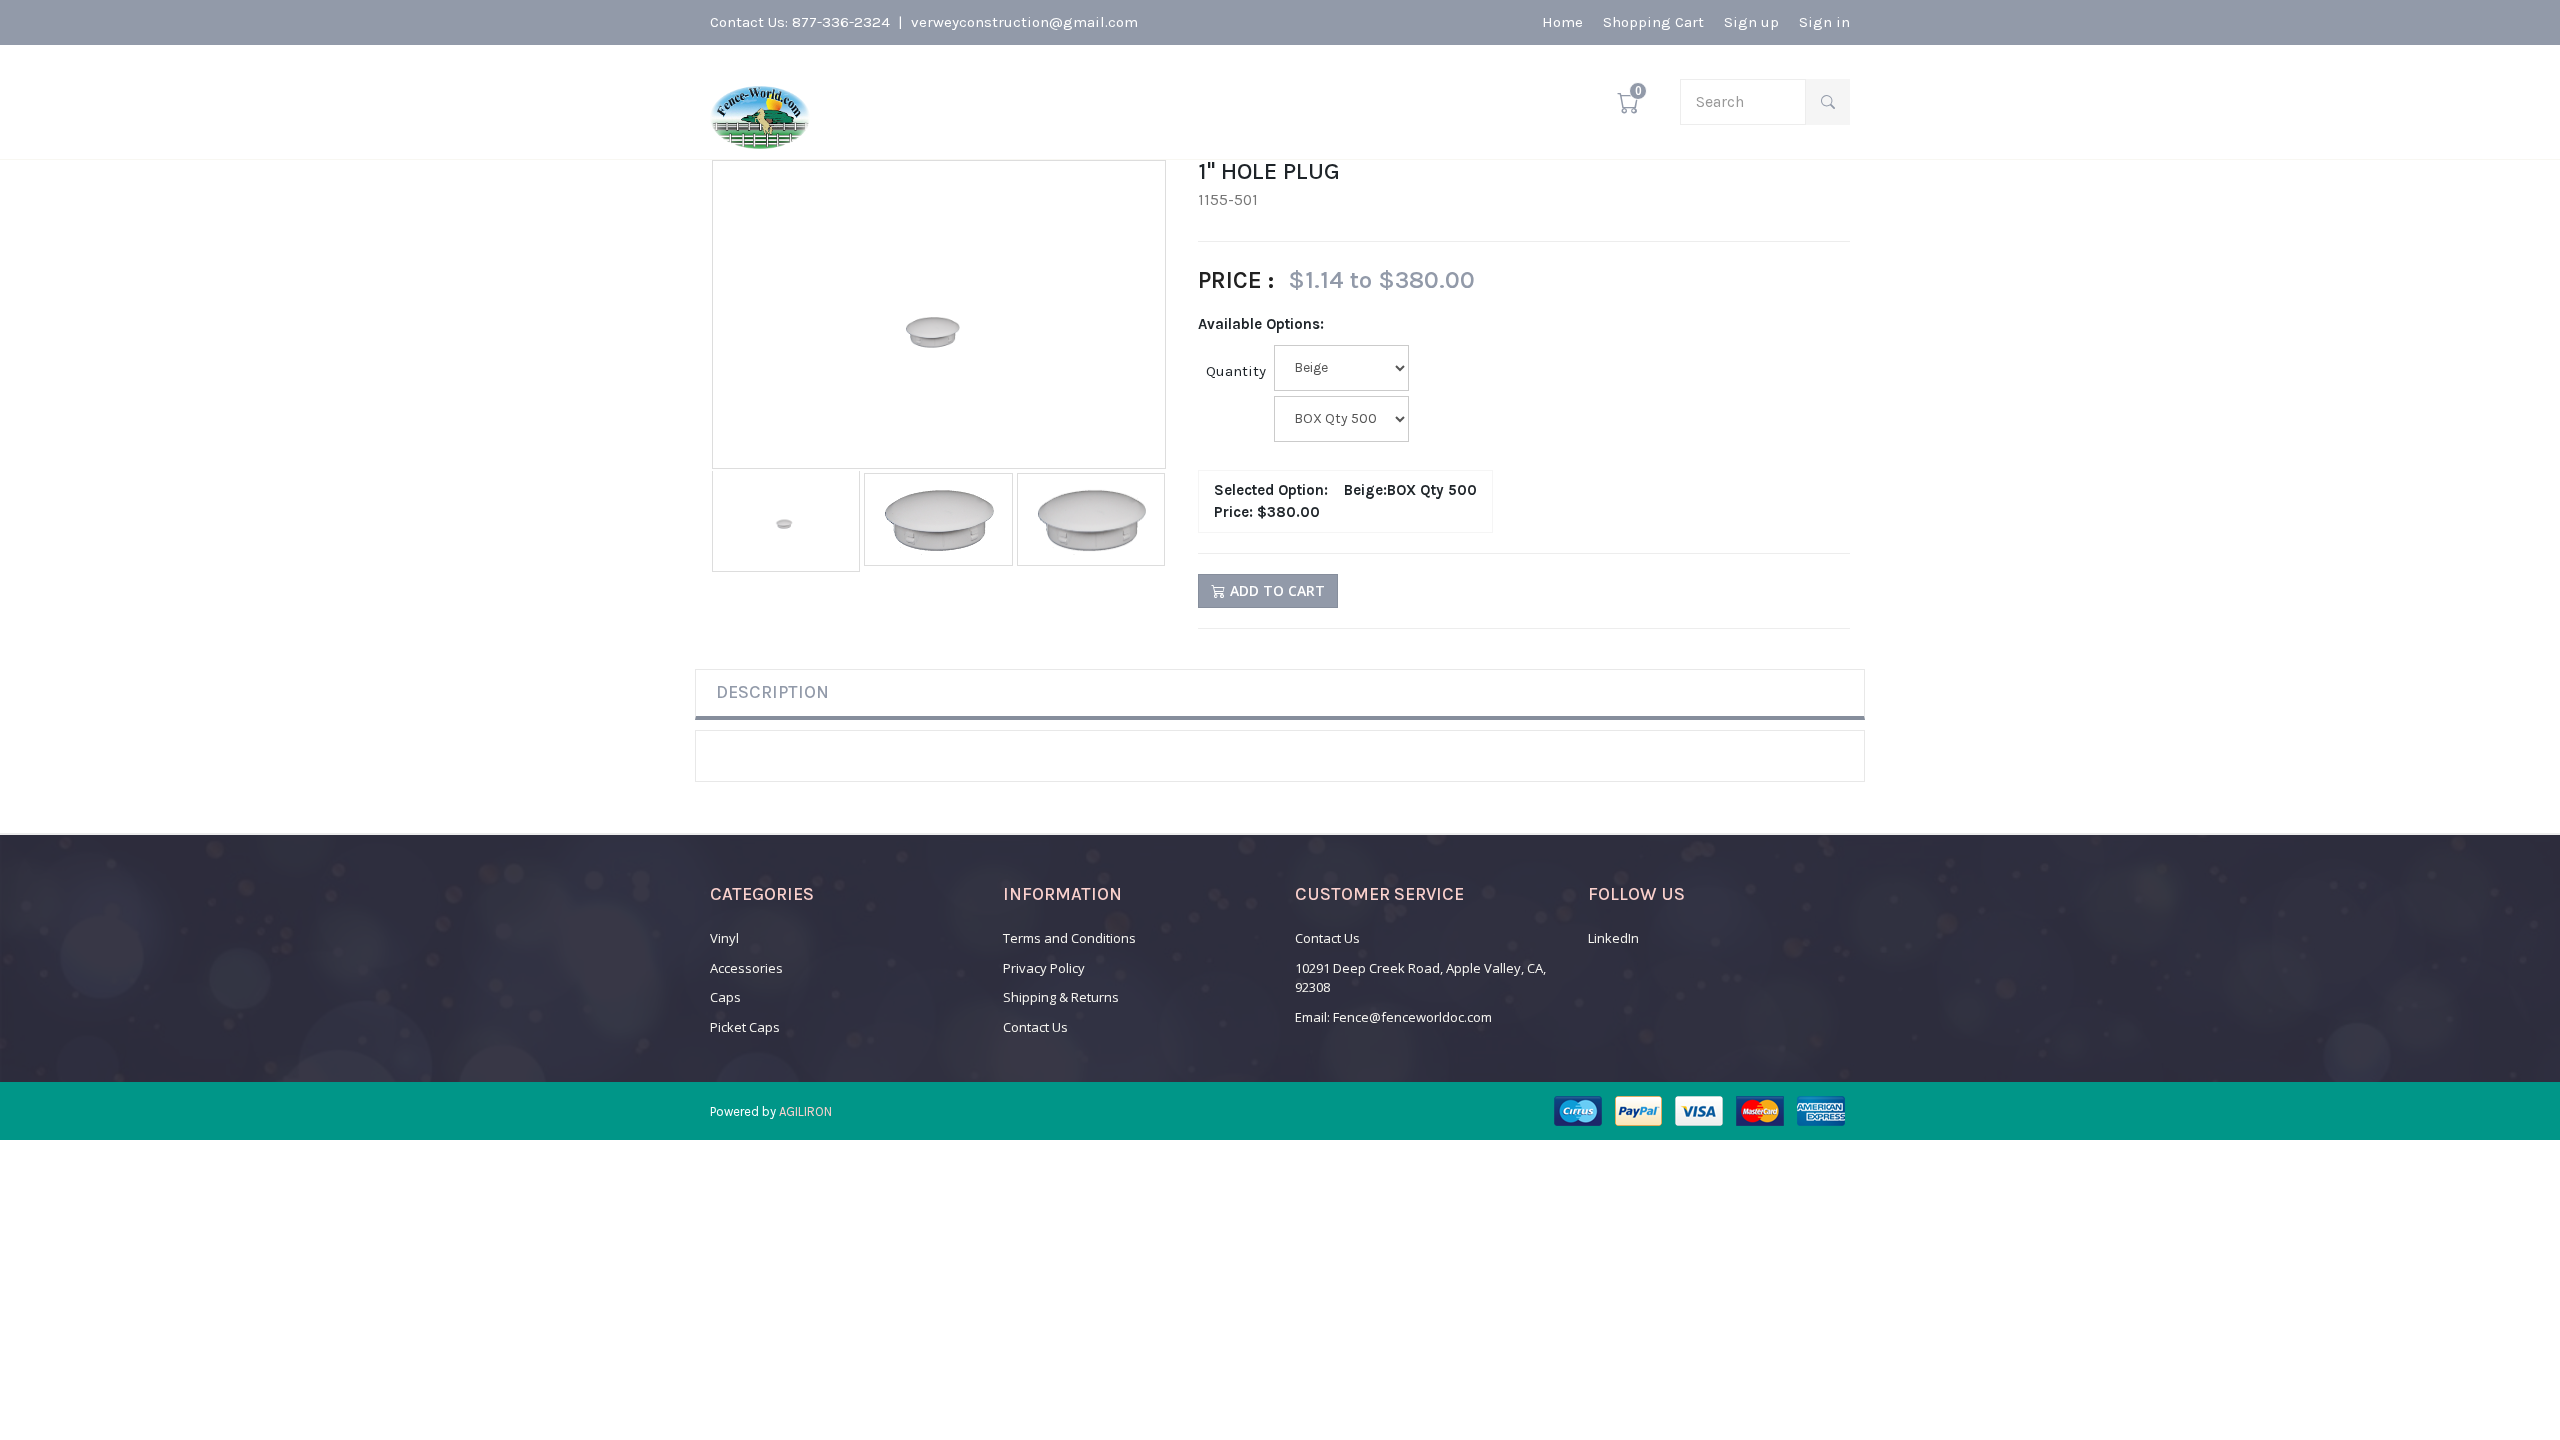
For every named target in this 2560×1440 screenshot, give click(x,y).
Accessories (746, 968)
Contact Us (1035, 1027)
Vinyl (724, 938)
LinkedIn (1613, 938)
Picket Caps (745, 1027)
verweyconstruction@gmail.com (1024, 22)
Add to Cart (1275, 590)
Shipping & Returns (1061, 997)
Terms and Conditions (1069, 938)
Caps (725, 997)
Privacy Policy (1044, 968)
